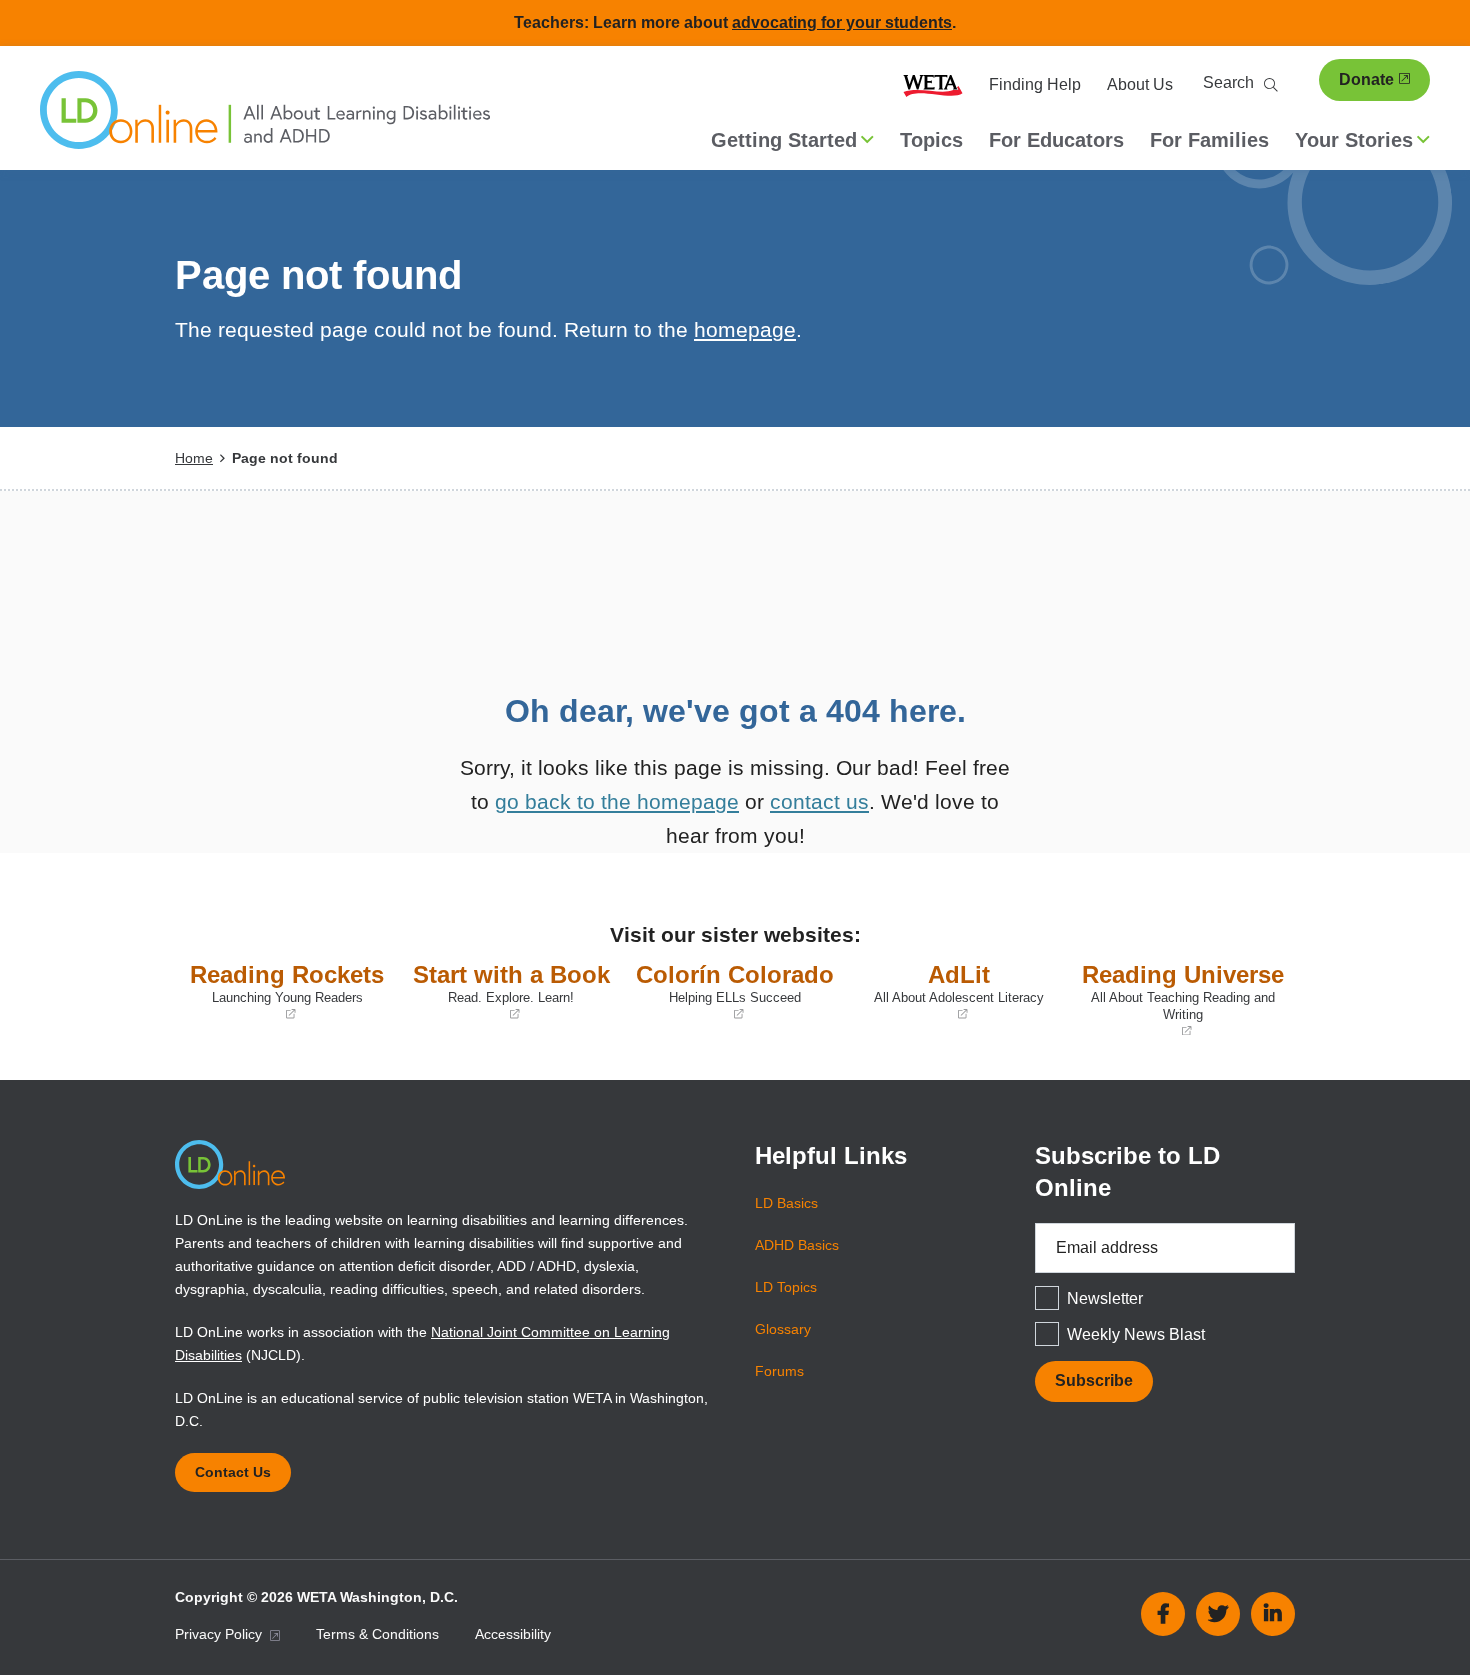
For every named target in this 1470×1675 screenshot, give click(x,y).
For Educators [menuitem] (1056, 140)
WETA (933, 85)
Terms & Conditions (377, 1634)
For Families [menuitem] (1209, 140)
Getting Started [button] (784, 140)
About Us (1140, 84)
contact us (819, 801)
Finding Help (1035, 84)
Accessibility (513, 1634)
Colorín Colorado (733, 992)
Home (194, 458)
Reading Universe (1182, 1000)
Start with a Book (509, 992)
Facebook (1163, 1614)
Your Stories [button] (1354, 140)
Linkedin (1273, 1614)
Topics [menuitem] (931, 140)
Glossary (783, 1329)
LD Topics (786, 1287)
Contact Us (233, 1472)
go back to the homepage (617, 801)
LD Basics (786, 1203)
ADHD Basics (797, 1245)
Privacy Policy (220, 1634)
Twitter (1218, 1614)
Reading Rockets (284, 992)
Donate (1366, 79)
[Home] (265, 120)
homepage (745, 329)
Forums (779, 1371)
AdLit (950, 992)
